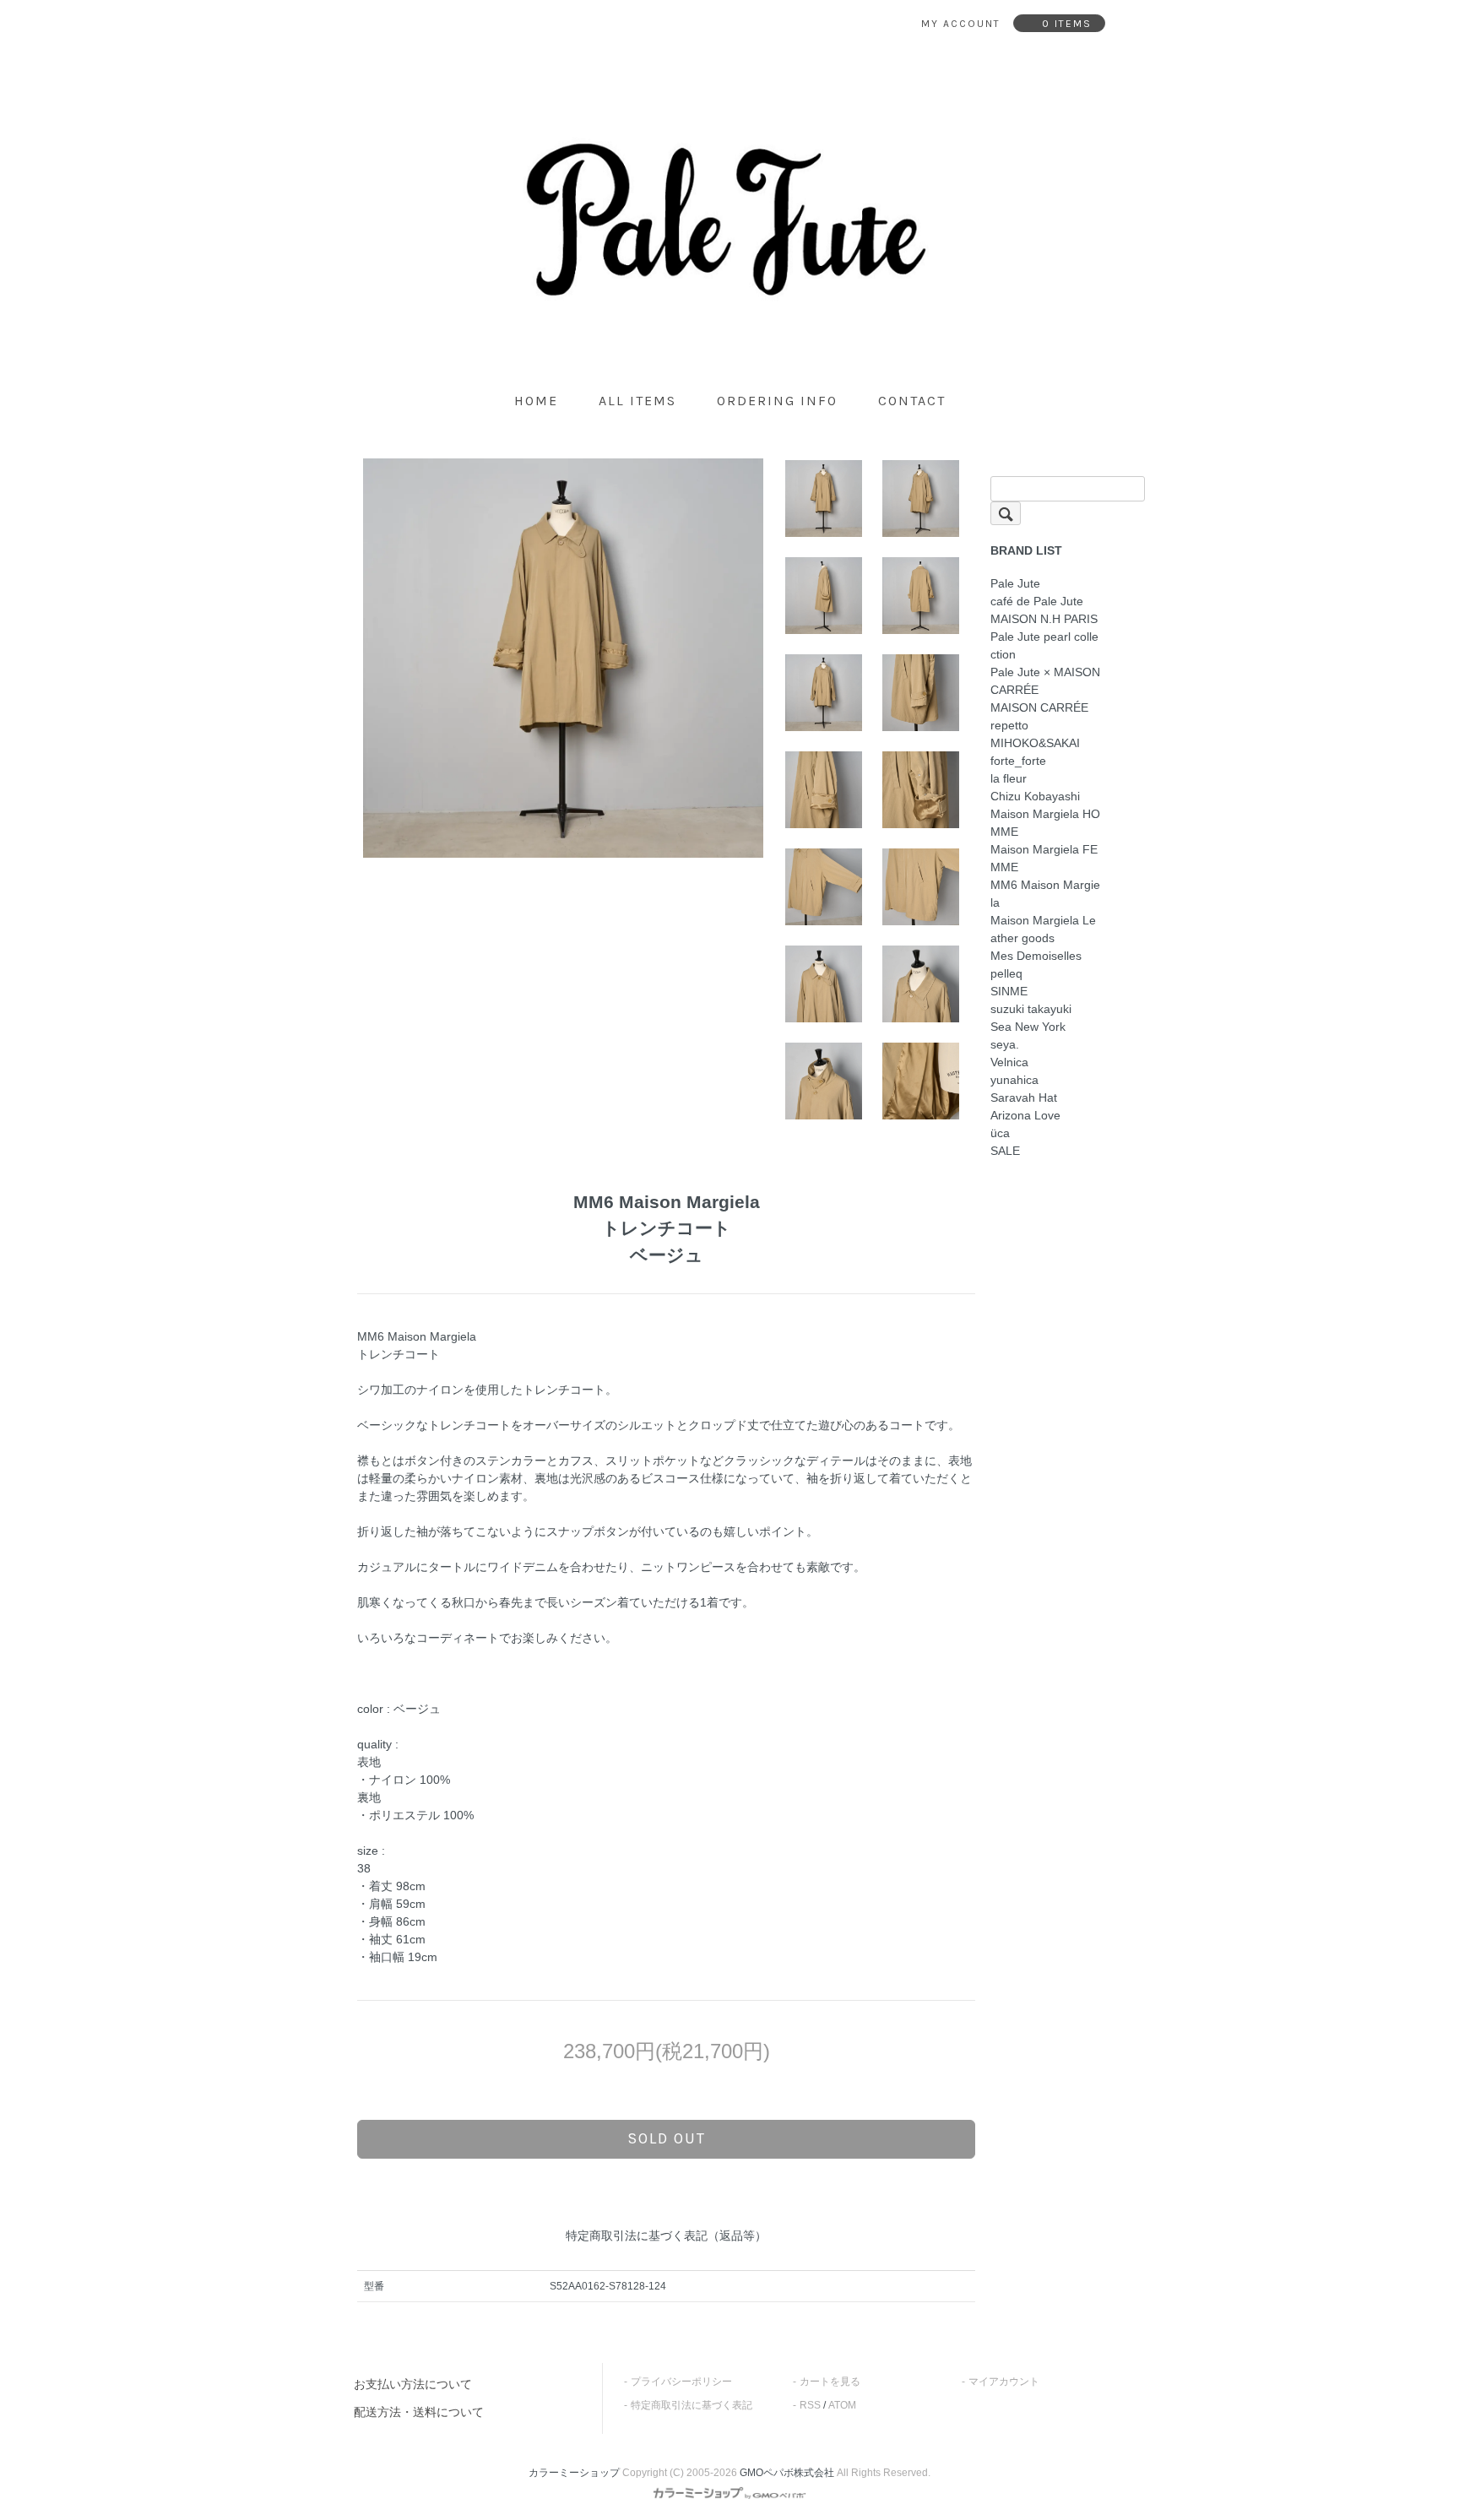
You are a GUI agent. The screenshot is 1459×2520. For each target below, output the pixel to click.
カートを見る (830, 2382)
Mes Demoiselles (1036, 956)
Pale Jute (1015, 583)
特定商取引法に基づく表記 (692, 2405)
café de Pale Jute (1037, 601)
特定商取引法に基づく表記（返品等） (666, 2235)
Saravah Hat (1024, 1097)
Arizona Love (1025, 1115)
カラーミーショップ (574, 2473)
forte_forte (1018, 761)
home (536, 401)
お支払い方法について (413, 2384)
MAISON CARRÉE (1039, 707)
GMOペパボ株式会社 (787, 2473)
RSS (810, 2405)
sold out (667, 2138)
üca (1000, 1133)
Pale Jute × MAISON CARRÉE (1045, 681)
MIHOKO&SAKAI (1035, 743)
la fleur (1009, 778)
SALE (1005, 1151)
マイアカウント (1004, 2382)
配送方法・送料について (419, 2412)
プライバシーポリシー (681, 2382)
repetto (1009, 725)
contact (912, 401)
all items (637, 401)
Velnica (1009, 1062)
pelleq (1006, 973)
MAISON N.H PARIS (1044, 619)
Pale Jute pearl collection (1044, 645)
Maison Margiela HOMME (1045, 823)
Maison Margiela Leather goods (1043, 929)
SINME (1009, 991)
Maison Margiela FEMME (1044, 858)
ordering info (777, 401)
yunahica (1014, 1080)
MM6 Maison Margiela (1045, 894)
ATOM (842, 2405)
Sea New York (1028, 1027)
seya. (1005, 1044)
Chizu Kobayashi (1035, 796)
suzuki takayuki (1031, 1009)
